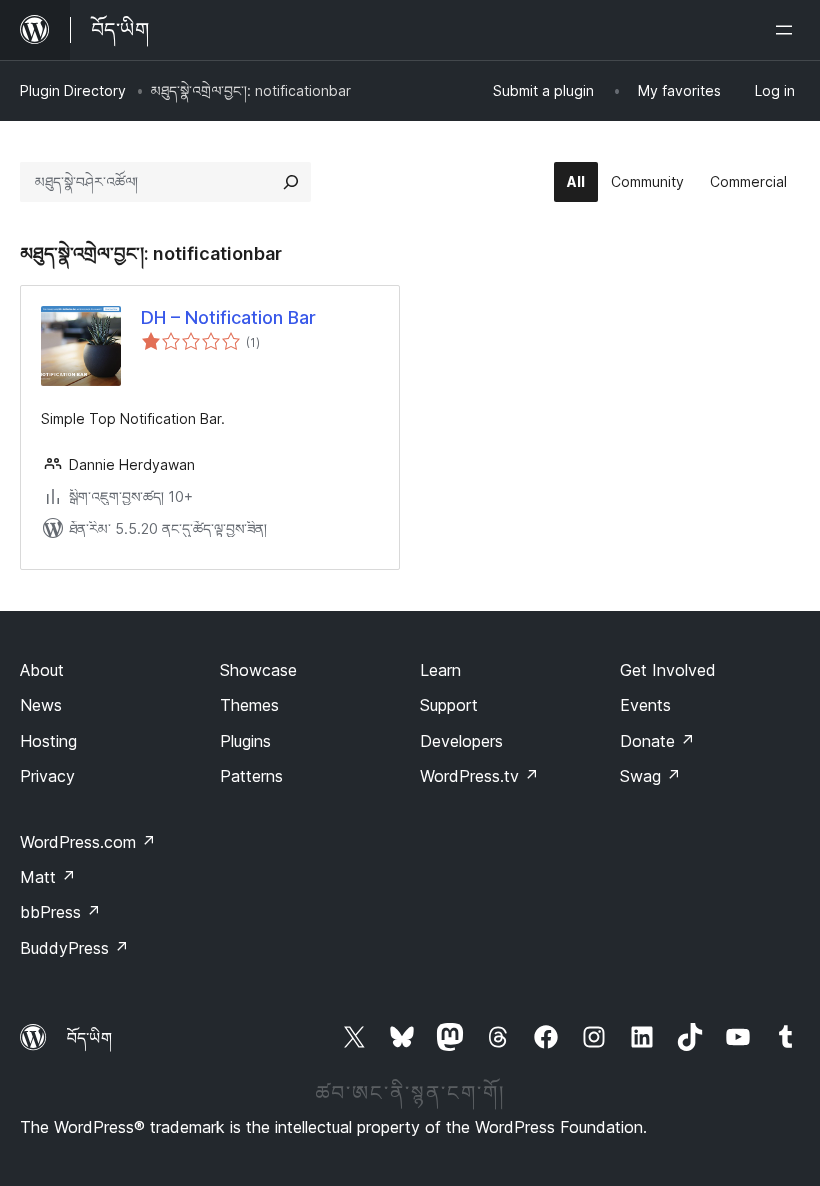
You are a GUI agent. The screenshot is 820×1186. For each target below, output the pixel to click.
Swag (650, 776)
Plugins (245, 741)
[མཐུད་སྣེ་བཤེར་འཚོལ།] (291, 182)
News (41, 705)
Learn (440, 670)
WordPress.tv (479, 776)
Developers (461, 741)
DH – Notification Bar (228, 317)
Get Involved (668, 670)
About (42, 670)
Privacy (47, 776)
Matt (48, 877)
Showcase (258, 670)
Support (449, 705)
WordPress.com (88, 842)
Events (645, 705)
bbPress (60, 912)
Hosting (48, 741)
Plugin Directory (73, 90)
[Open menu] (788, 30)
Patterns (251, 776)
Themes (249, 705)
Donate (657, 741)
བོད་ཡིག (89, 1038)
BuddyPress (74, 948)
